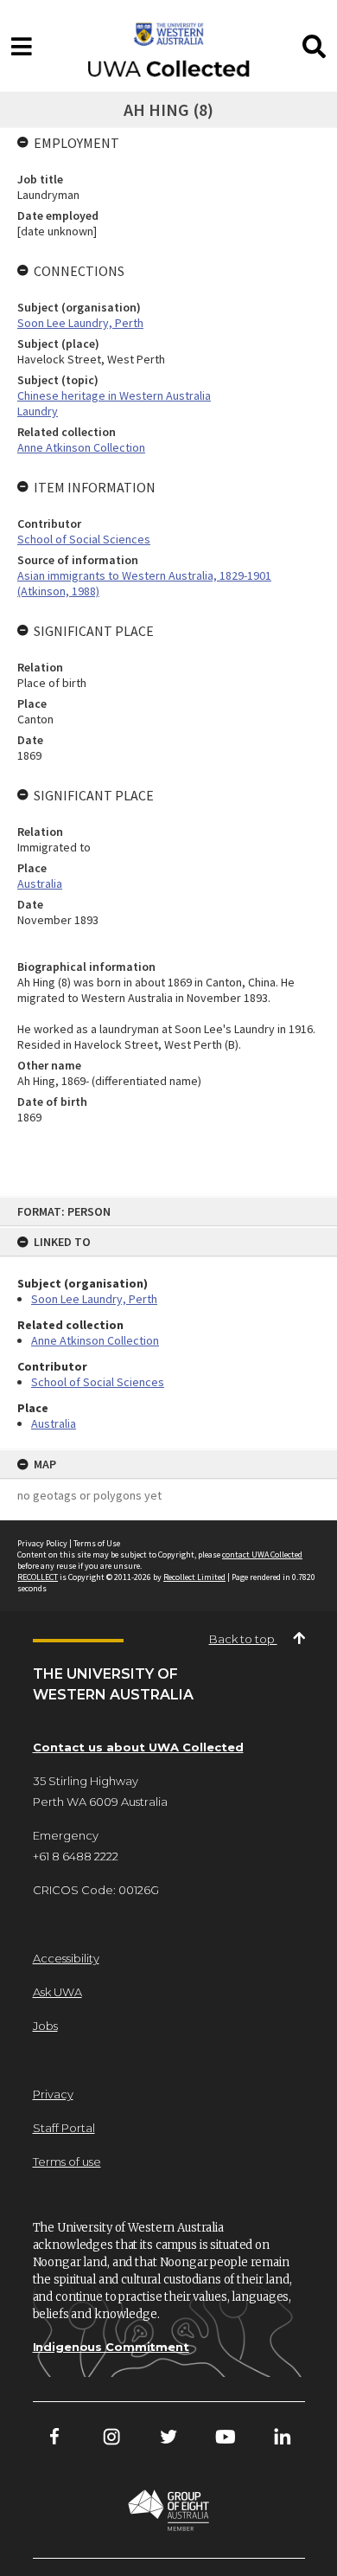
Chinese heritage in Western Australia (114, 395)
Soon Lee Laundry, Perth (94, 1299)
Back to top (243, 1639)
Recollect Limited (194, 1577)
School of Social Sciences (98, 1382)
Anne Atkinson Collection (95, 1340)
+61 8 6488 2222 (76, 1856)
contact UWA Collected (262, 1555)
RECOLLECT (38, 1577)
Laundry (38, 411)
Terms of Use (97, 1543)
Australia (54, 1423)
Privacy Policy (42, 1543)
